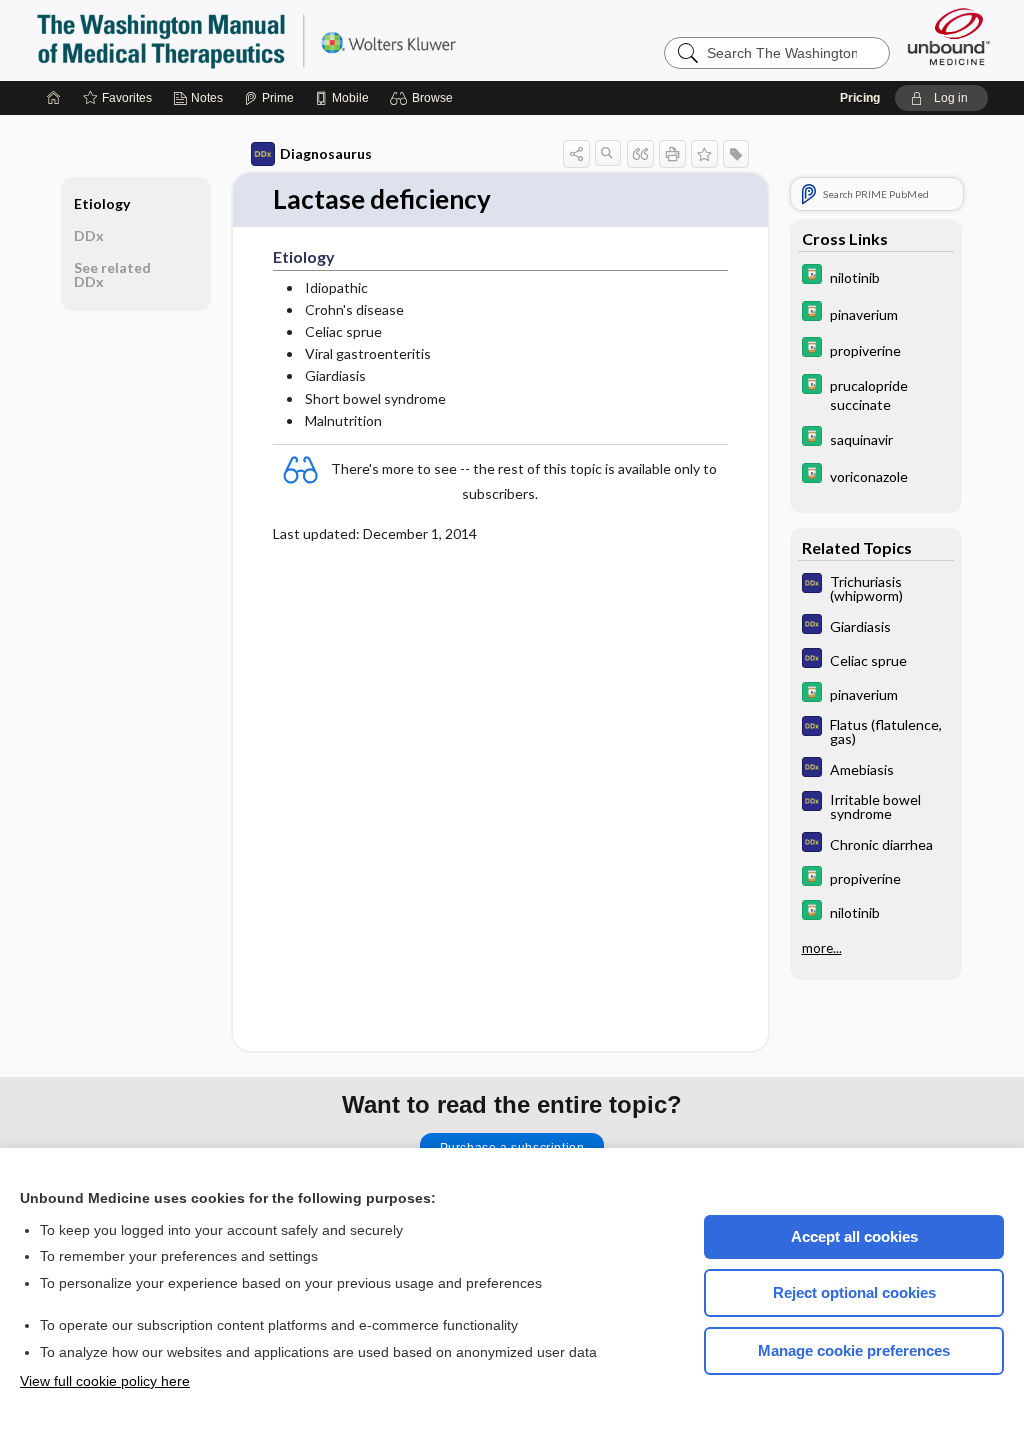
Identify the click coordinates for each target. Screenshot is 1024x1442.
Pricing (860, 98)
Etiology (102, 203)
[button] (424, 98)
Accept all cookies (854, 1236)
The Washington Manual (286, 40)
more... (822, 948)
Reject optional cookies (854, 1292)
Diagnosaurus (326, 153)
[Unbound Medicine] (949, 36)
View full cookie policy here (105, 1381)
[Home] (54, 98)
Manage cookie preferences (854, 1350)
